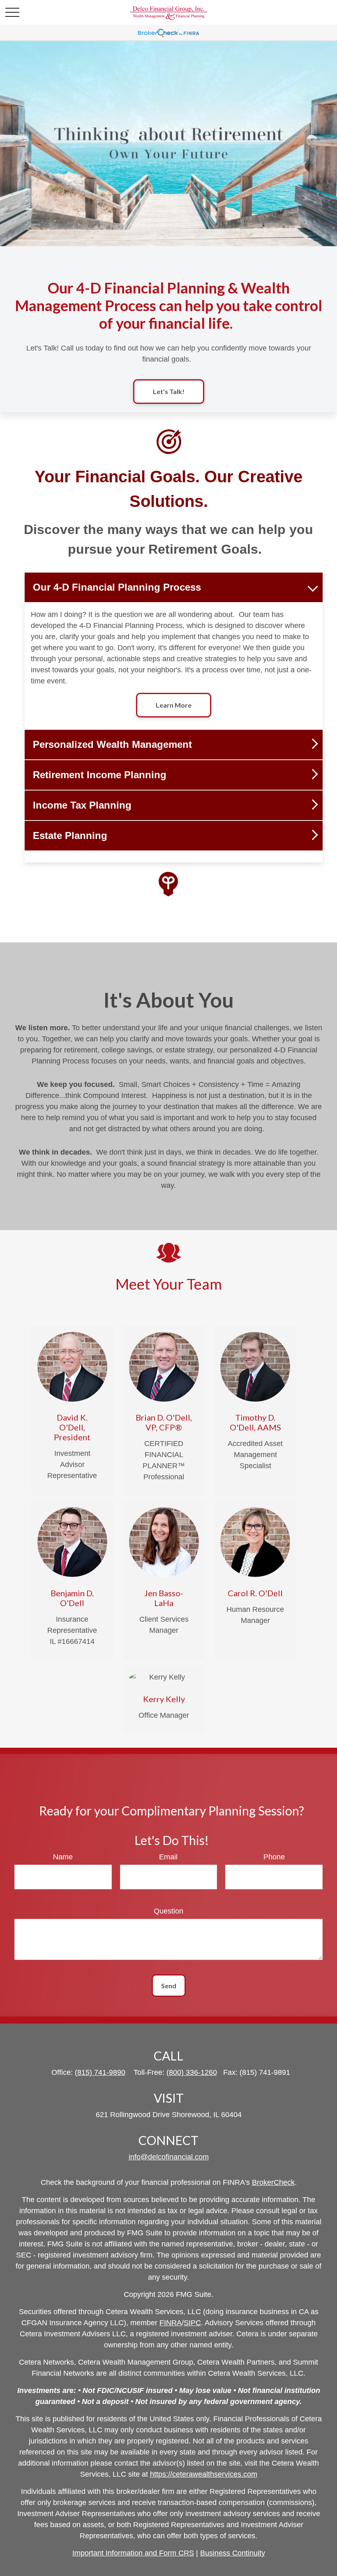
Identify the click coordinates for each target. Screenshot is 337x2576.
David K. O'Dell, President (72, 1427)
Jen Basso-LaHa (164, 1598)
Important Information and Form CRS (133, 2553)
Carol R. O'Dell (255, 1593)
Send (169, 1986)
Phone (274, 1857)
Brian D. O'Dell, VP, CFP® (164, 1422)
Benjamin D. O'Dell (72, 1598)
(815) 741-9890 (100, 2072)
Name (63, 1857)
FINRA (171, 2323)
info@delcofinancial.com (169, 2157)
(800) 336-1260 (192, 2072)
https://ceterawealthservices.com (204, 2474)
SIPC (192, 2323)
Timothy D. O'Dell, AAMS (255, 1422)
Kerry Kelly (164, 1699)
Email (168, 1857)
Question (168, 1911)
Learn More (174, 705)
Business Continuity (233, 2553)
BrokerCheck (273, 2182)
